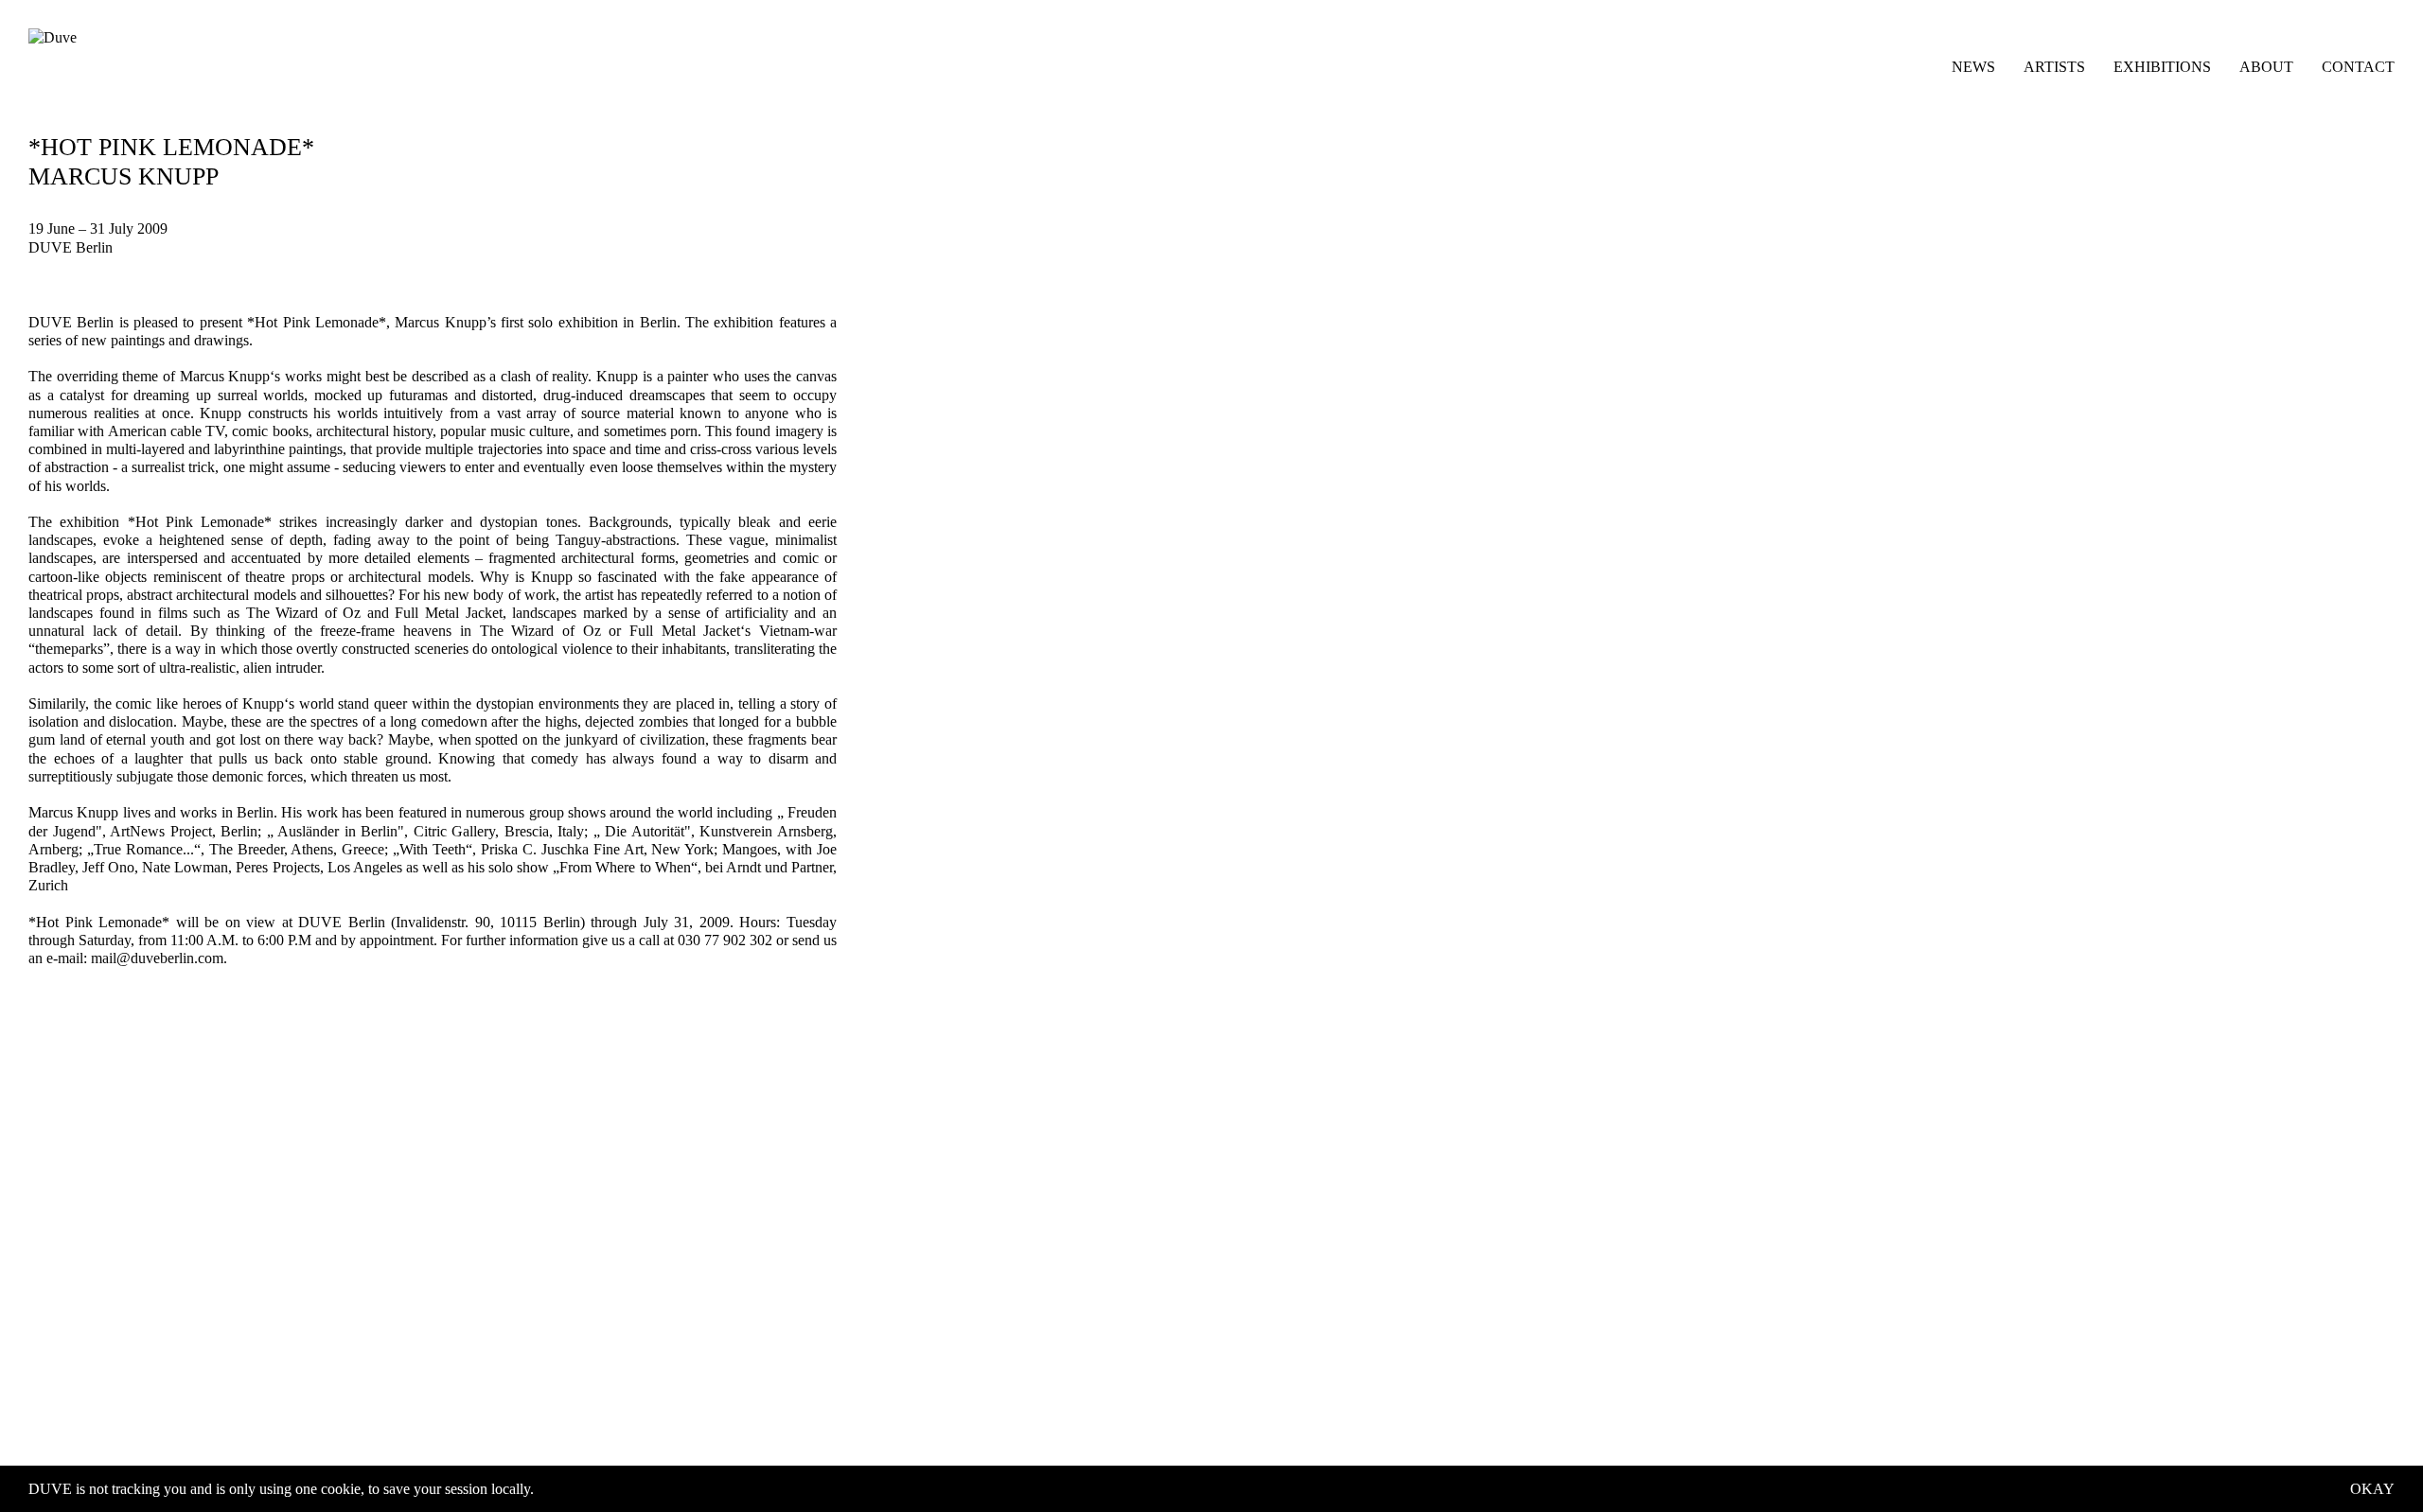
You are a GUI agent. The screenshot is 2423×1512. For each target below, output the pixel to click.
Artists (2054, 67)
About (2266, 67)
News (1973, 67)
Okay (2372, 1489)
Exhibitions (2162, 67)
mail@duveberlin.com (157, 958)
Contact (2358, 67)
